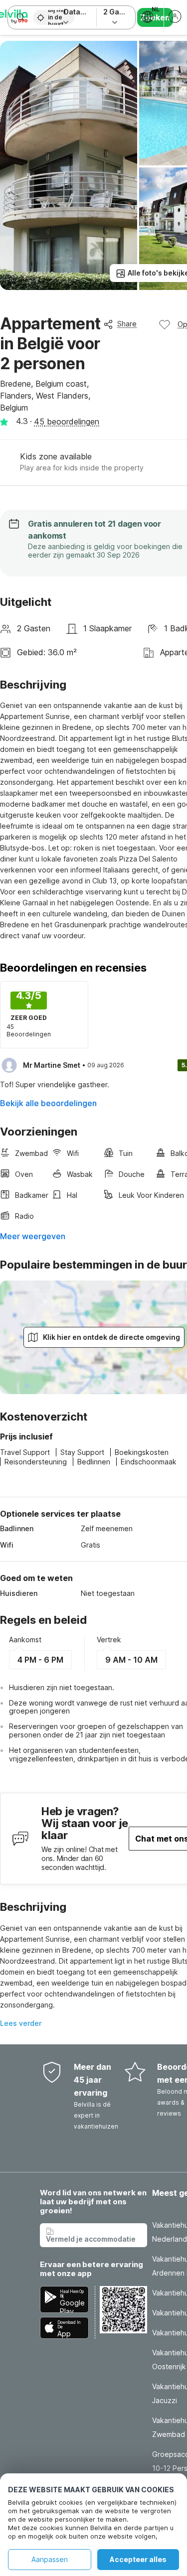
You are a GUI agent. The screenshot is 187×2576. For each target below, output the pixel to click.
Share (127, 324)
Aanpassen (50, 2559)
